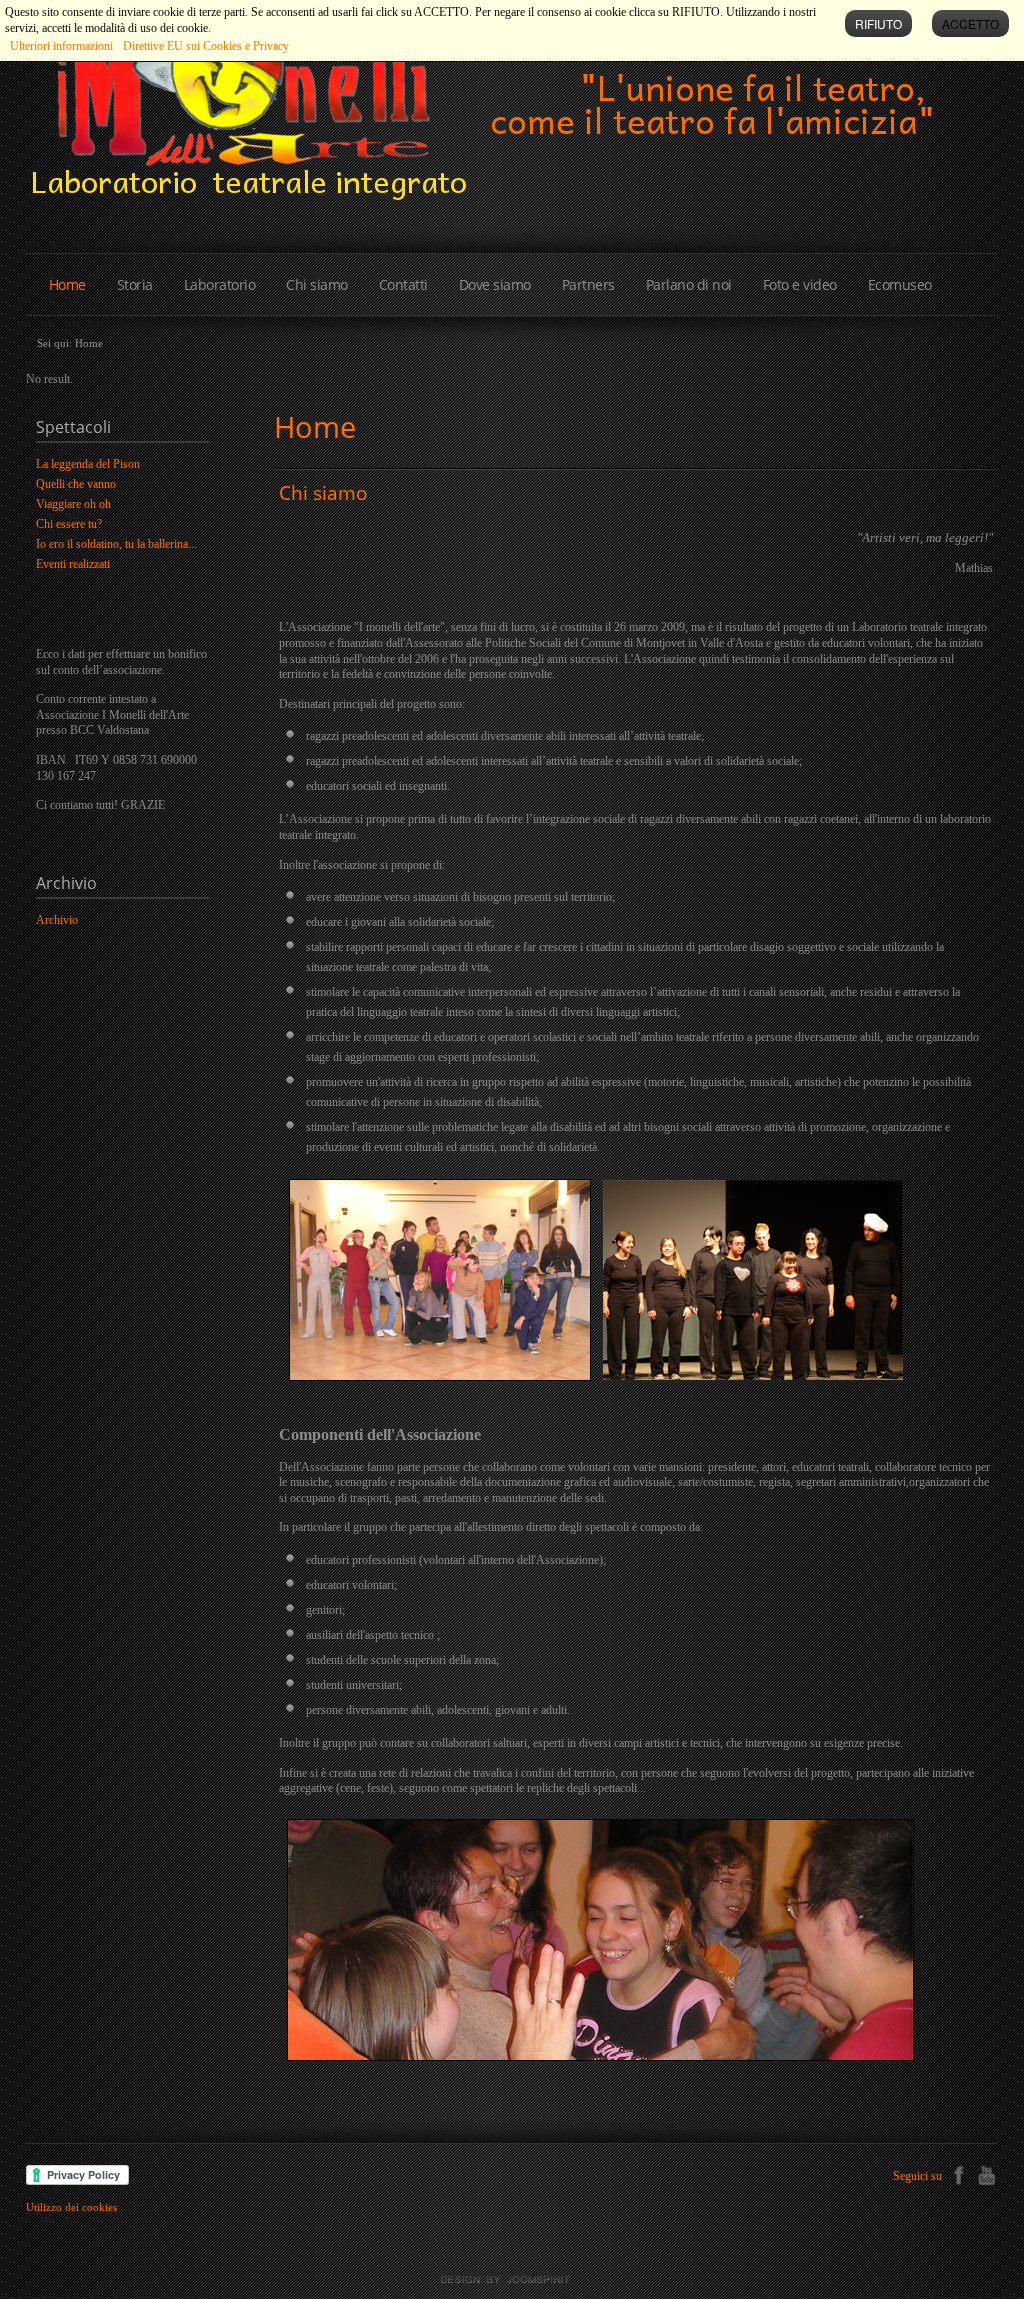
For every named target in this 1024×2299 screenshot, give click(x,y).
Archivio (57, 920)
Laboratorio (220, 284)
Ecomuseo (900, 284)
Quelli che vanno (76, 484)
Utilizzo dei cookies (71, 2207)
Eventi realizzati (73, 564)
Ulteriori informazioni (61, 46)
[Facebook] (958, 2173)
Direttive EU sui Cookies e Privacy (206, 46)
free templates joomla (512, 2280)
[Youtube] (986, 2173)
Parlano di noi (689, 284)
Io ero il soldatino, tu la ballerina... (116, 544)
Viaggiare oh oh (73, 504)
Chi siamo (317, 284)
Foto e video (800, 284)
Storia (135, 284)
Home (67, 284)
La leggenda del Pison (88, 464)
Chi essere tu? (69, 524)
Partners (588, 284)
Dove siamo (495, 284)
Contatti (403, 284)
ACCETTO (970, 23)
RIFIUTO (878, 23)
